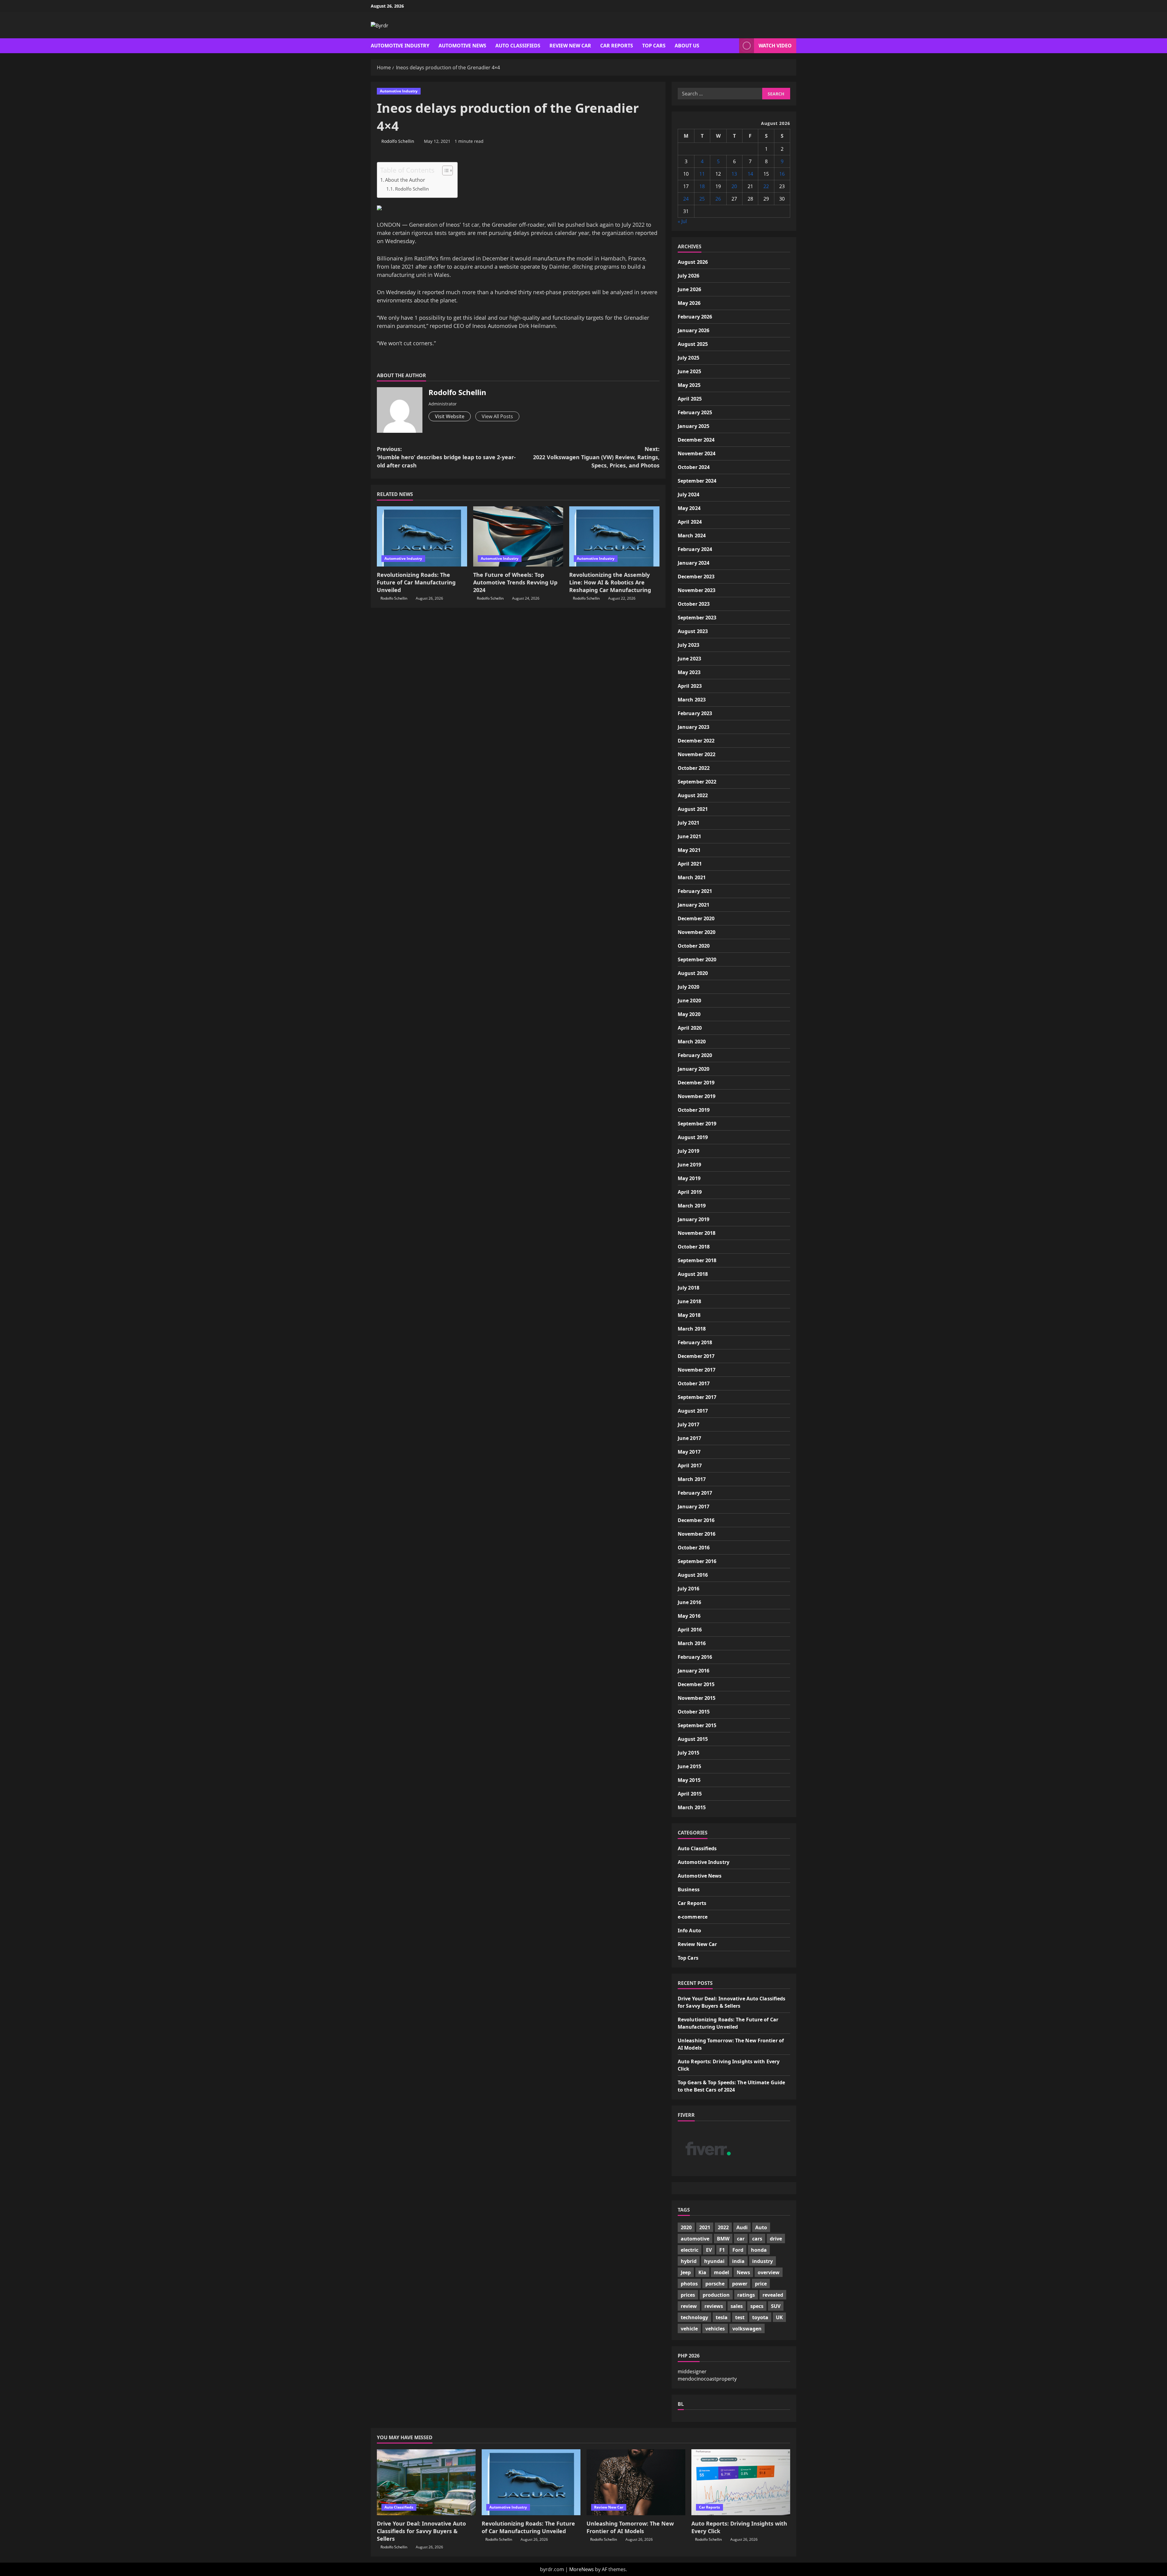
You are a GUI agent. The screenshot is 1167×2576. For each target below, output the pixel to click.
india (738, 2261)
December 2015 (696, 1684)
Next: (596, 457)
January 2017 (694, 1507)
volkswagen (747, 2329)
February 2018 (695, 1342)
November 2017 (697, 1370)
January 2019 (694, 1219)
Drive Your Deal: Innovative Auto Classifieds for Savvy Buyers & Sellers (421, 2531)
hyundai (714, 2261)
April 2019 (690, 1192)
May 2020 (689, 1014)
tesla (722, 2317)
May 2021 (689, 850)
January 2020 (694, 1069)
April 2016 (690, 1630)
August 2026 (693, 262)
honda (759, 2250)
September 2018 (697, 1260)
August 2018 (693, 1274)
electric (690, 2250)
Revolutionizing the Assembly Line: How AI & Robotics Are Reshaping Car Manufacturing (610, 582)
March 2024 (692, 536)
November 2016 (697, 1534)
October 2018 (694, 1247)
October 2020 (694, 946)
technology (694, 2317)
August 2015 (693, 1739)
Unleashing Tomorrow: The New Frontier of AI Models (630, 2527)
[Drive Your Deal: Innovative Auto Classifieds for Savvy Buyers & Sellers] (426, 2482)
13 (734, 174)
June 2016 (689, 1602)
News (743, 2272)
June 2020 (689, 1000)
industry (763, 2261)
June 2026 (689, 289)
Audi (742, 2227)
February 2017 (695, 1493)
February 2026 (695, 317)
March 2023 (692, 700)
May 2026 (689, 303)
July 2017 (688, 1424)
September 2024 (697, 481)
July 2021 (688, 823)
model (721, 2272)
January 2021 (694, 905)
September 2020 (697, 959)
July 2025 (688, 358)
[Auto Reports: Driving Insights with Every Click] (741, 2482)
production (716, 2295)
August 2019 (693, 1137)
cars (757, 2239)
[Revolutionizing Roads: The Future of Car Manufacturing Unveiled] (422, 536)
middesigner (692, 2371)
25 (702, 199)
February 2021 (695, 891)
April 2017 (690, 1465)
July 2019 (688, 1151)
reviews (714, 2306)
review (689, 2306)
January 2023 (694, 727)
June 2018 (689, 1301)
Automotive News (462, 46)
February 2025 (695, 412)
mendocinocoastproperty (707, 2378)
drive (776, 2239)
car (741, 2239)
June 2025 (689, 371)
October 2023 (694, 604)
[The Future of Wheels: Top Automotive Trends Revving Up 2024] (518, 536)
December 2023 (696, 577)
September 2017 (697, 1397)
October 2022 (694, 768)
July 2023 (688, 645)
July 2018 (688, 1288)
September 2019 (697, 1124)
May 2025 (689, 385)
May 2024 (689, 508)
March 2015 (692, 1807)
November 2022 (697, 754)
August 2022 (693, 795)
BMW (723, 2239)
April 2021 (690, 864)
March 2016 (692, 1643)
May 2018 (689, 1315)
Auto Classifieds (518, 46)
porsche (715, 2284)
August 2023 (693, 631)
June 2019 (689, 1165)
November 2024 (697, 453)
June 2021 (689, 836)
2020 (686, 2227)
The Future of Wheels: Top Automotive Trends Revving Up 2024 (515, 582)
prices (688, 2295)
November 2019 (697, 1096)
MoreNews (582, 2569)
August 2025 (693, 344)
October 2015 (694, 1712)
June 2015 (689, 1766)
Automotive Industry (400, 46)
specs (757, 2306)
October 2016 (694, 1548)
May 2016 (689, 1616)
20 (734, 186)
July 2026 (688, 276)
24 (686, 199)
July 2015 (688, 1753)
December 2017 (696, 1356)
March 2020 (692, 1042)
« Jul (682, 221)
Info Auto (689, 1930)
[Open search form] (733, 46)
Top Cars (654, 46)
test (740, 2317)
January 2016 (694, 1671)
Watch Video (775, 46)
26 (718, 199)
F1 (722, 2250)
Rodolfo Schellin (398, 141)
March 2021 (692, 877)
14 (750, 174)
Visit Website (450, 416)
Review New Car (570, 46)
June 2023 (689, 659)
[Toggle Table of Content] (444, 170)
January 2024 (694, 563)
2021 (705, 2227)
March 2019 (692, 1206)
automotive (695, 2239)
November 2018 (697, 1233)
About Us (687, 46)
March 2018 (692, 1329)
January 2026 (694, 330)
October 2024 (694, 467)
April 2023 (690, 686)
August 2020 (693, 973)
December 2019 (696, 1083)
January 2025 (694, 426)
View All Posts (497, 416)
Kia (702, 2272)
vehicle (689, 2329)
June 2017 (689, 1438)
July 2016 (688, 1589)
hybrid (689, 2261)
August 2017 (693, 1411)
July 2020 (688, 987)
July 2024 (688, 494)
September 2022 (697, 782)
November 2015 (697, 1698)
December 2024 (696, 440)
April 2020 (690, 1028)
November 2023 (697, 590)
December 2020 (696, 918)
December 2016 (696, 1520)
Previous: (446, 457)
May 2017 (689, 1452)
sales (737, 2306)
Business (689, 1889)
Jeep (686, 2272)
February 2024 (695, 549)
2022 (723, 2227)
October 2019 (694, 1110)
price (761, 2284)
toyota (760, 2317)
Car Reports (617, 46)
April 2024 (690, 522)
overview (769, 2272)
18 (702, 186)
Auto (761, 2227)
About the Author (405, 180)
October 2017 (694, 1383)
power (740, 2284)
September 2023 (697, 618)
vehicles (715, 2329)
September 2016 (697, 1561)
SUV (776, 2306)
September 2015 (697, 1725)
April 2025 (690, 399)
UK (779, 2317)
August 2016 (693, 1575)
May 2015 (689, 1780)
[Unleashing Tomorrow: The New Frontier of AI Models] (636, 2482)
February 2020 (695, 1055)
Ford (738, 2250)
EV (709, 2250)
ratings (746, 2295)
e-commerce (693, 1917)
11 (702, 174)
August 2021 (693, 809)
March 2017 (692, 1479)
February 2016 (695, 1657)
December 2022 (696, 741)
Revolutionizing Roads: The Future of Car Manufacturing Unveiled (416, 582)
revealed (773, 2295)
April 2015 (690, 1794)
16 (782, 174)
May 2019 (689, 1178)
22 (766, 186)
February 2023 (695, 713)
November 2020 (697, 932)
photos (689, 2284)
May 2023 (689, 672)
